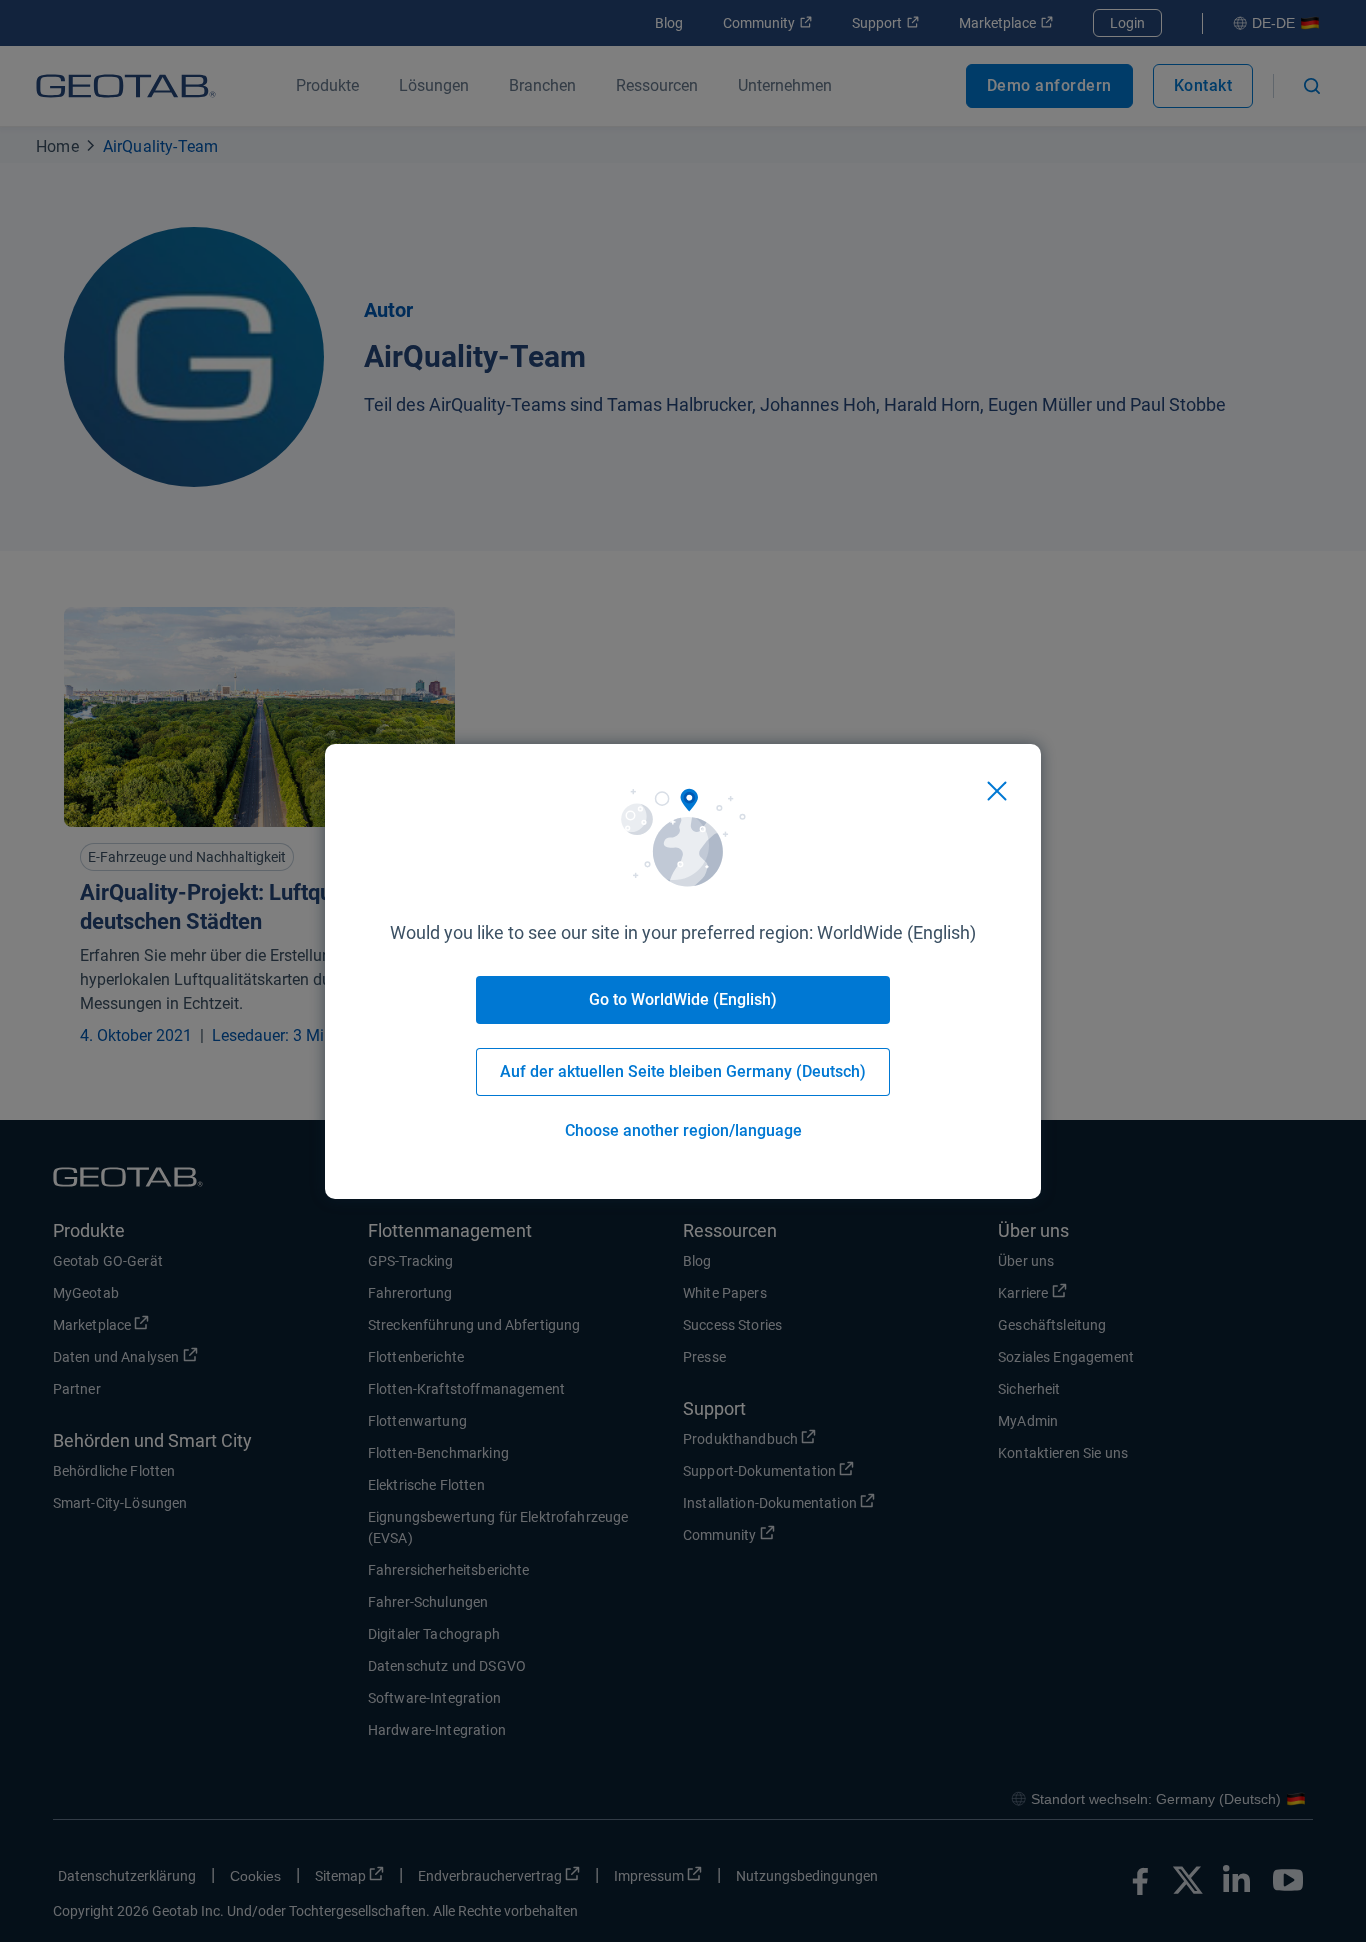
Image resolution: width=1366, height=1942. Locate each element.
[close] (997, 791)
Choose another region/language (683, 1130)
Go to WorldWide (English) (683, 999)
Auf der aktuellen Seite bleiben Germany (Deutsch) (683, 1071)
